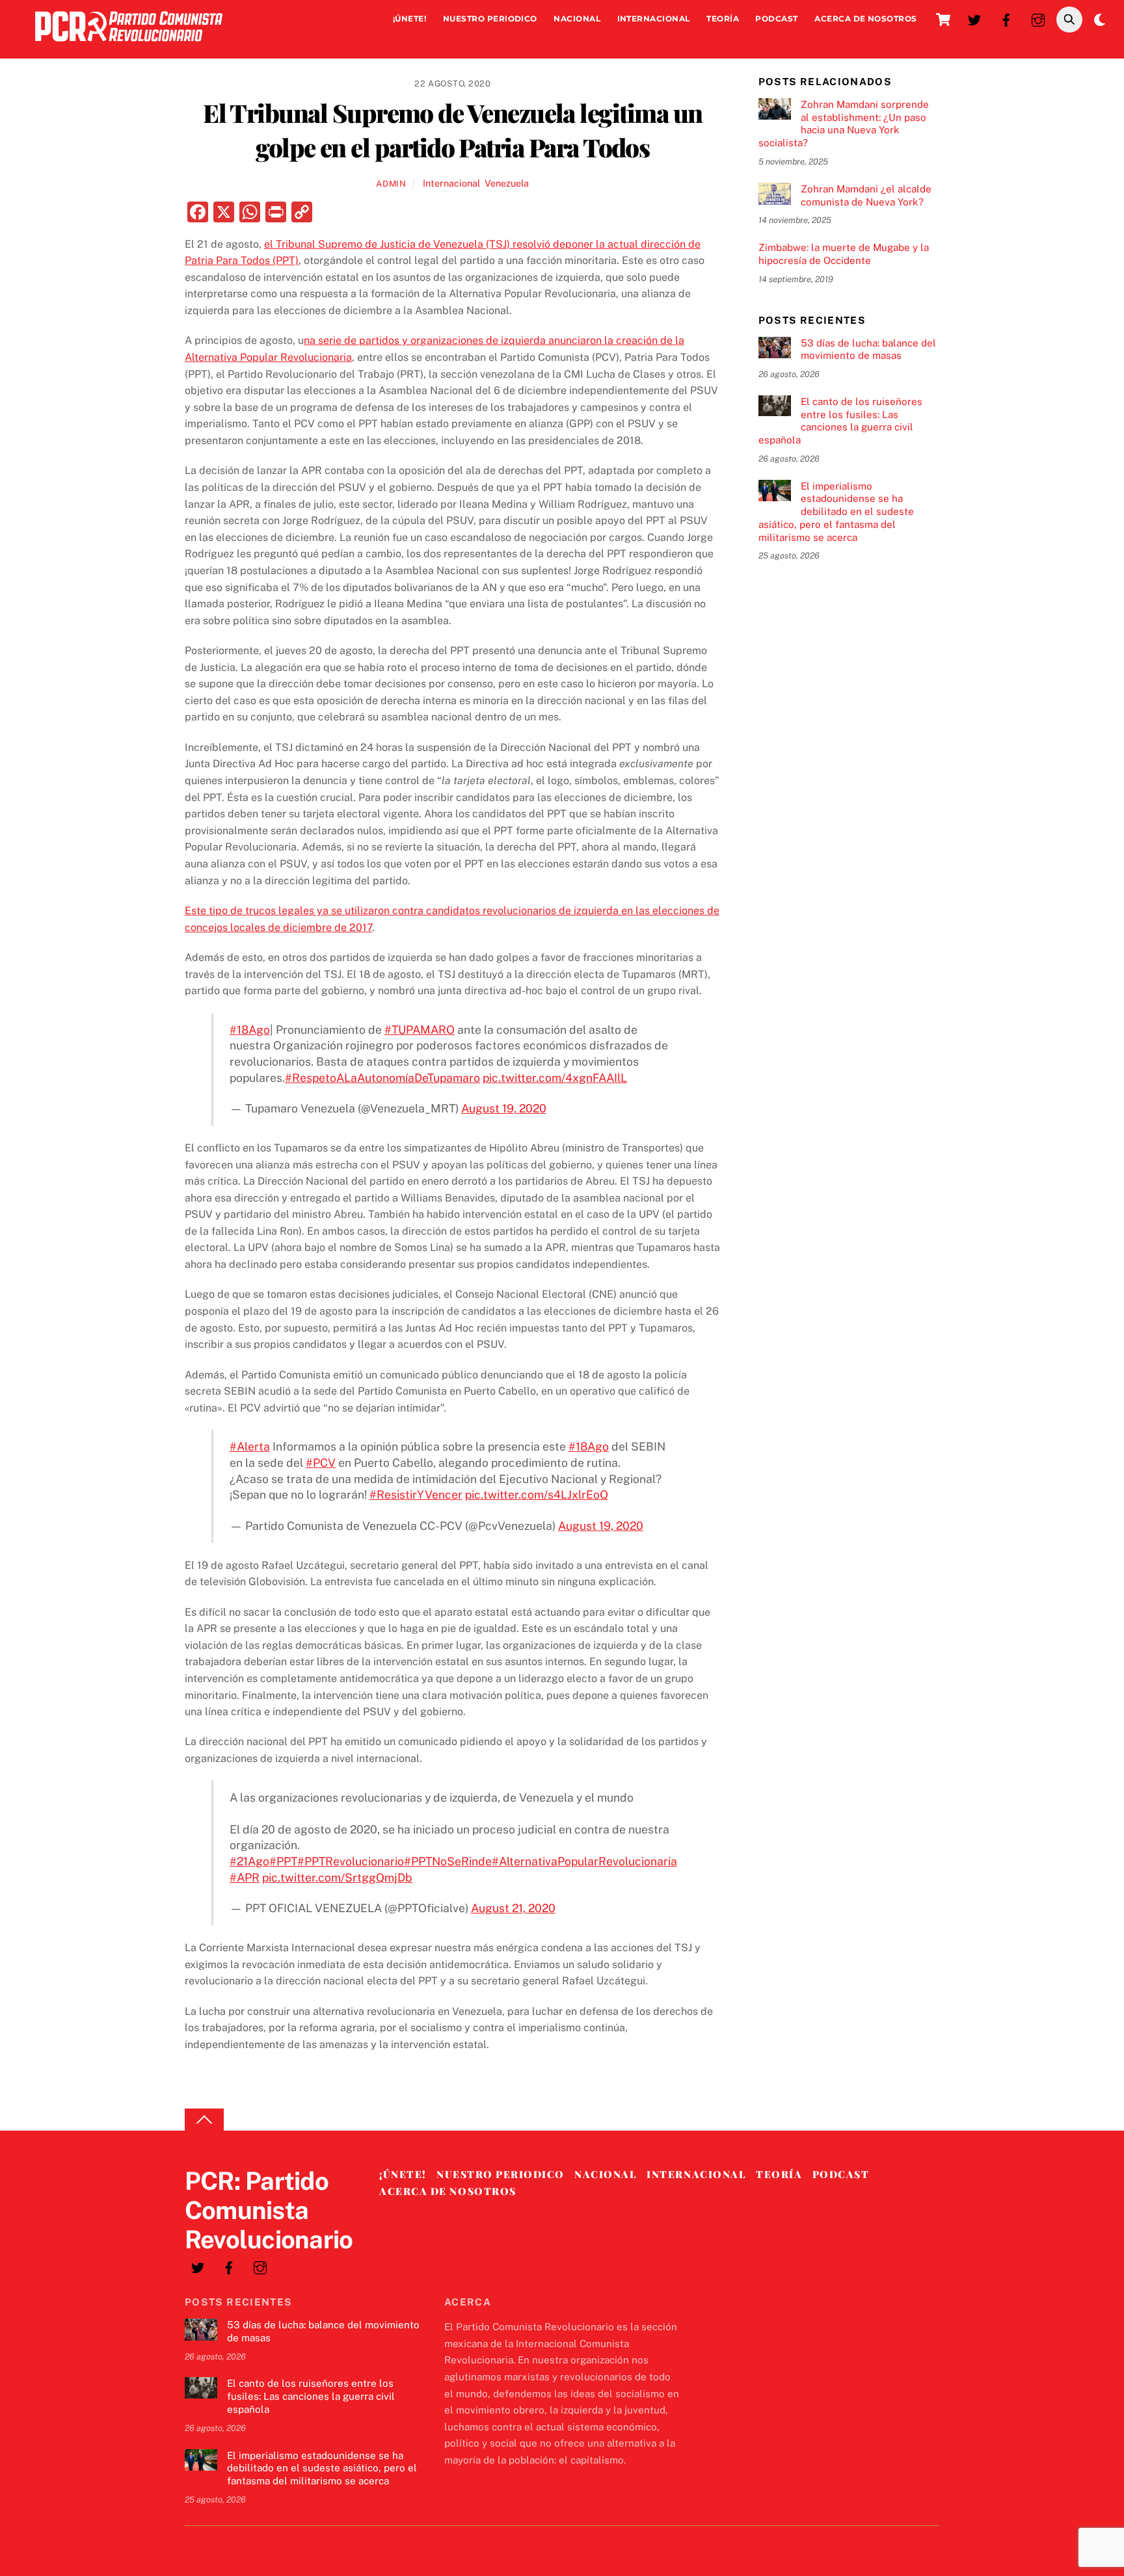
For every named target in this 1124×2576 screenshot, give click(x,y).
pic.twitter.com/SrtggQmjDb (337, 1877)
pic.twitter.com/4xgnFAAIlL (555, 1078)
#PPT (283, 1861)
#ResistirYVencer (416, 1494)
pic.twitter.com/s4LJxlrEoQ (537, 1494)
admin (391, 184)
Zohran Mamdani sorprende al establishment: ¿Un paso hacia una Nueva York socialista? (844, 124)
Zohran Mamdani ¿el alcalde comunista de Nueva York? (866, 195)
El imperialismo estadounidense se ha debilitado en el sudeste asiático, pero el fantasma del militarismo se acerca (836, 512)
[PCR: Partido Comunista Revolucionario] (129, 45)
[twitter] (974, 19)
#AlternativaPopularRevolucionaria (584, 1861)
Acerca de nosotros (866, 19)
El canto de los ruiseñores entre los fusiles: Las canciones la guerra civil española (840, 421)
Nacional (577, 19)
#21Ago (249, 1861)
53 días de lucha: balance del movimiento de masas (868, 349)
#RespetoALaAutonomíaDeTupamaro (382, 1078)
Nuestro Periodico (490, 19)
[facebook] (1006, 19)
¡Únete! (409, 19)
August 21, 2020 (513, 1908)
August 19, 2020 (504, 1108)
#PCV (321, 1463)
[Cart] (943, 20)
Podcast (776, 19)
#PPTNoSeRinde (448, 1861)
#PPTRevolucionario (351, 1861)
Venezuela (507, 183)
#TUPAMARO (420, 1030)
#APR (245, 1877)
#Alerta (250, 1446)
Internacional (654, 19)
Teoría (723, 19)
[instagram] (1038, 19)
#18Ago (250, 1030)
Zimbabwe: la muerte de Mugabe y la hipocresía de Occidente (844, 254)
